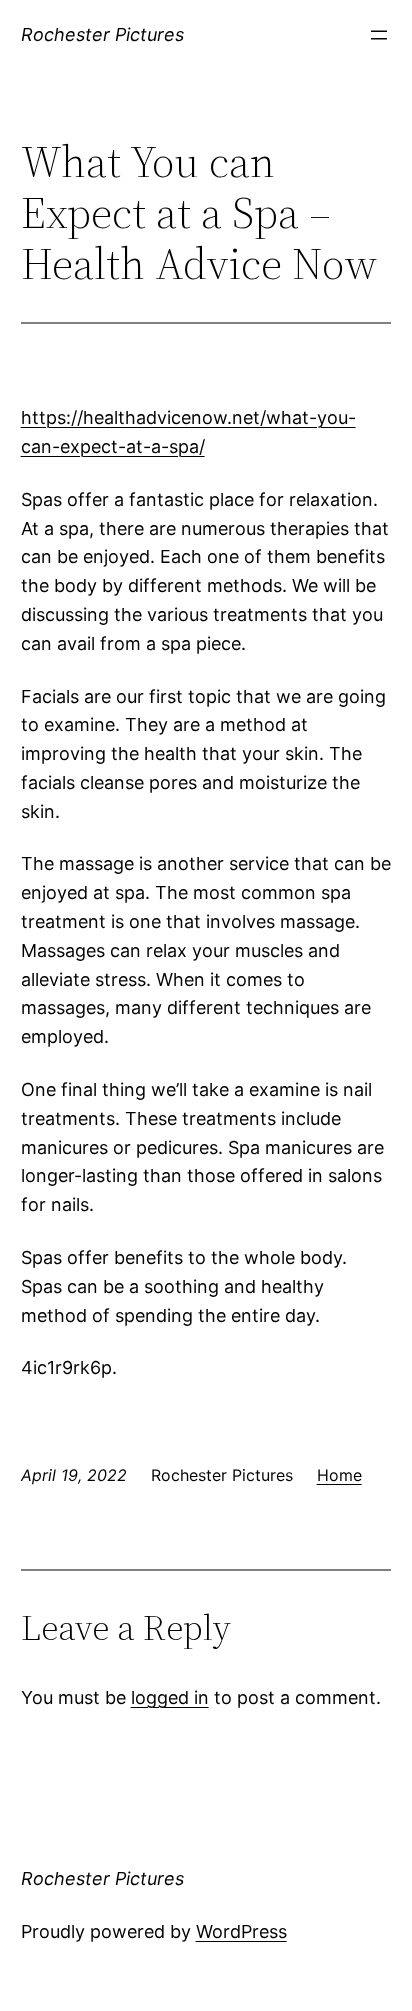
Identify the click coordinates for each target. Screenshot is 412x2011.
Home (339, 1475)
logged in (170, 1697)
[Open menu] (379, 35)
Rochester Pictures (102, 34)
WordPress (241, 1931)
